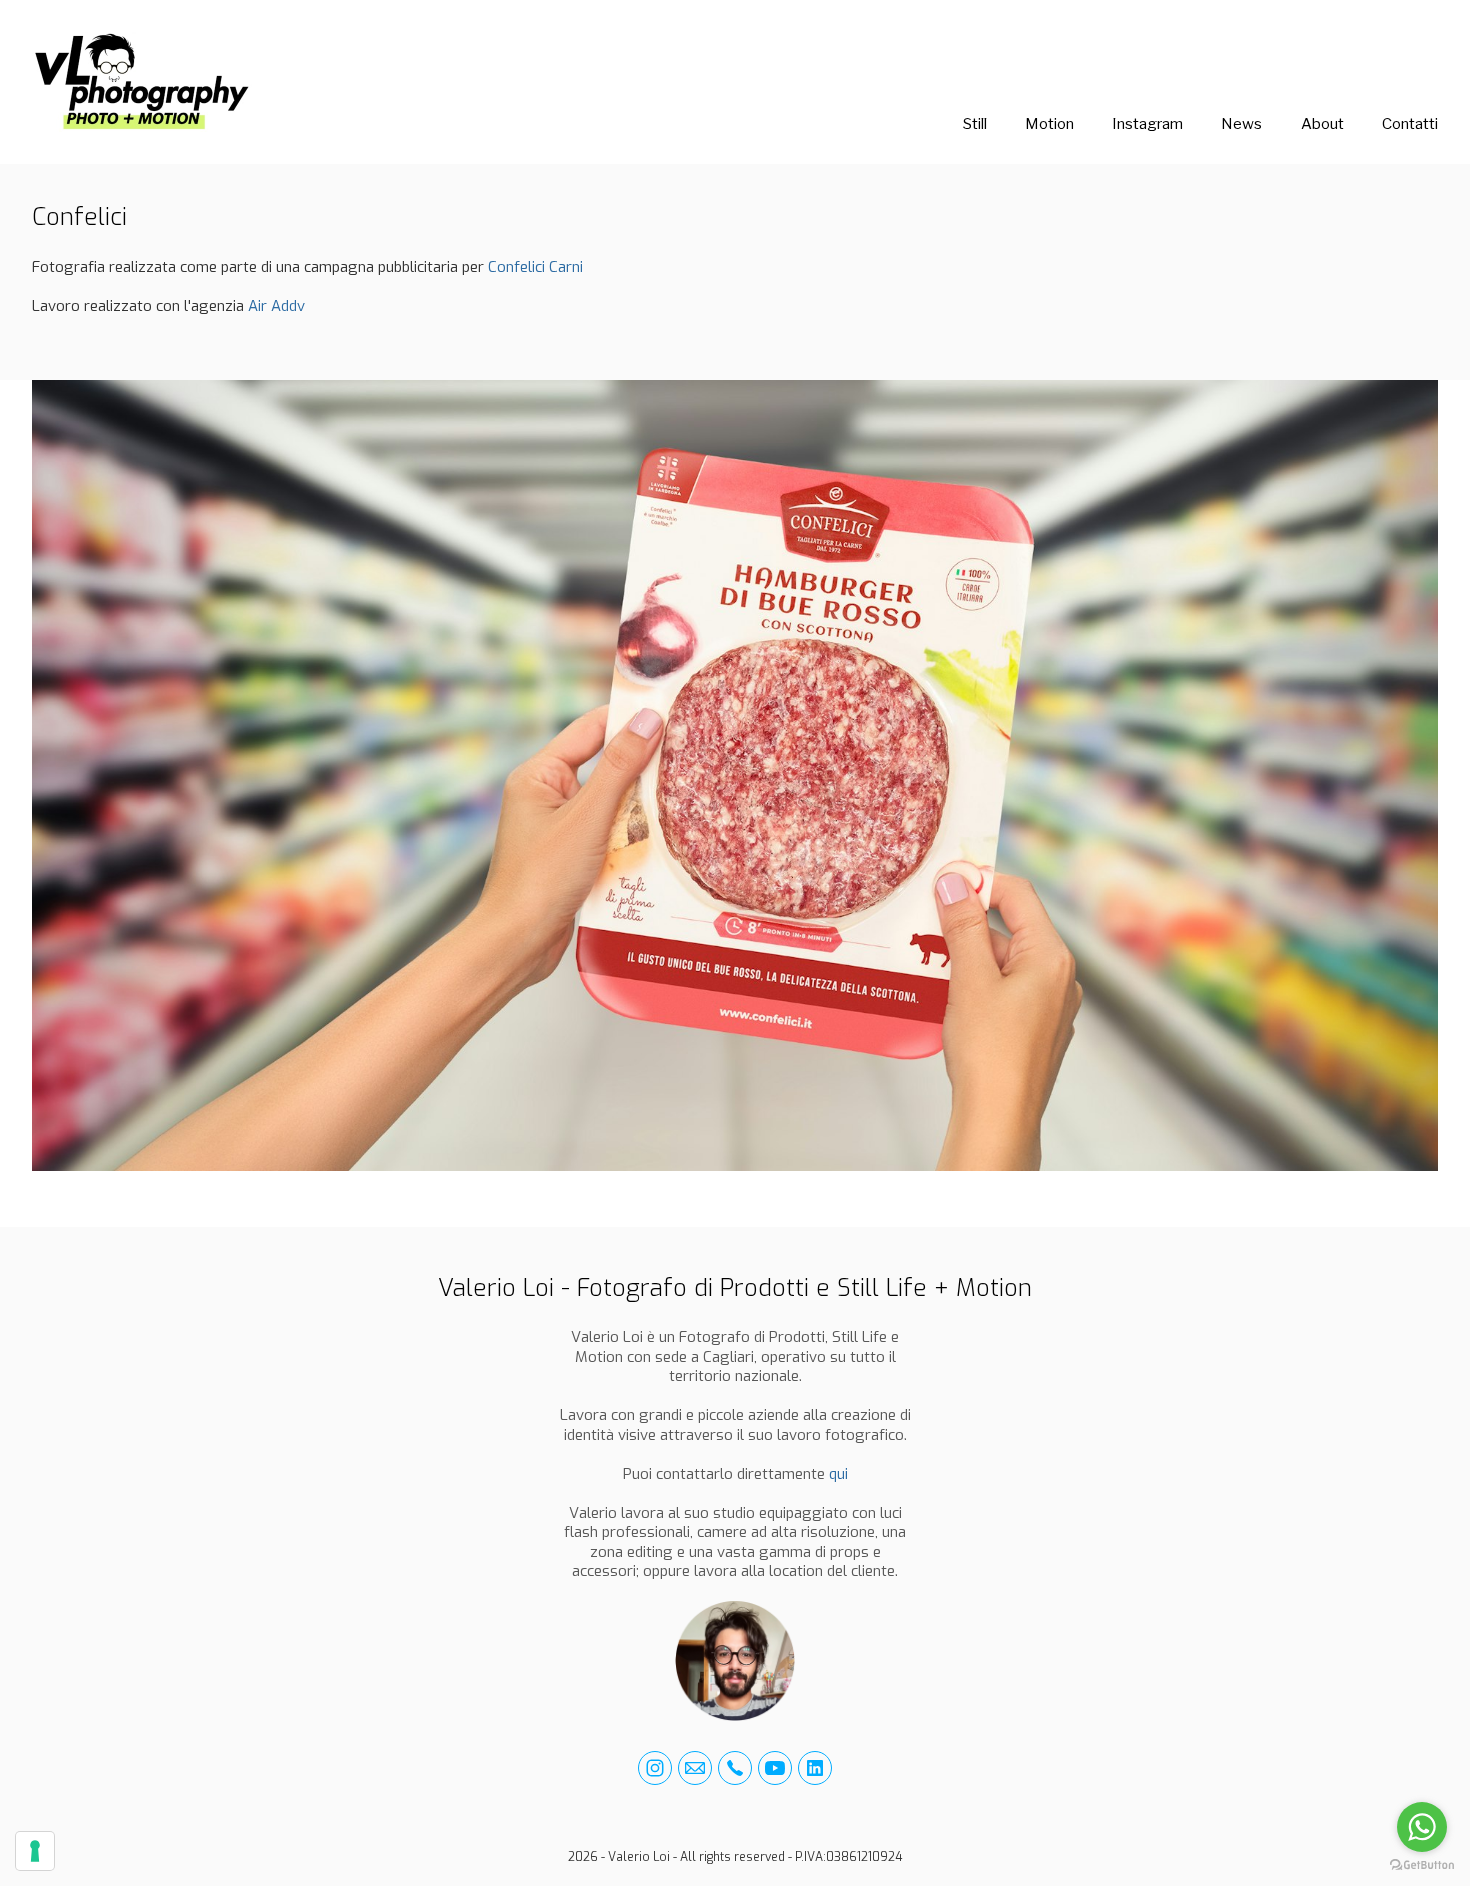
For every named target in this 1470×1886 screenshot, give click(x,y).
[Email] (695, 1768)
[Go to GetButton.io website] (1422, 1865)
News (1241, 124)
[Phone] (735, 1768)
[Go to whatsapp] (1422, 1827)
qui (838, 1474)
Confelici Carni (535, 267)
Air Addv (276, 306)
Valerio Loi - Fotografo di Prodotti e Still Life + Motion (735, 1288)
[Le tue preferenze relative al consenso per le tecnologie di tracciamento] (35, 1851)
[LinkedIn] (815, 1768)
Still (975, 124)
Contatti (1410, 124)
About (1322, 124)
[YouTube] (775, 1768)
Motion (1049, 124)
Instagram (1147, 124)
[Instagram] (655, 1768)
